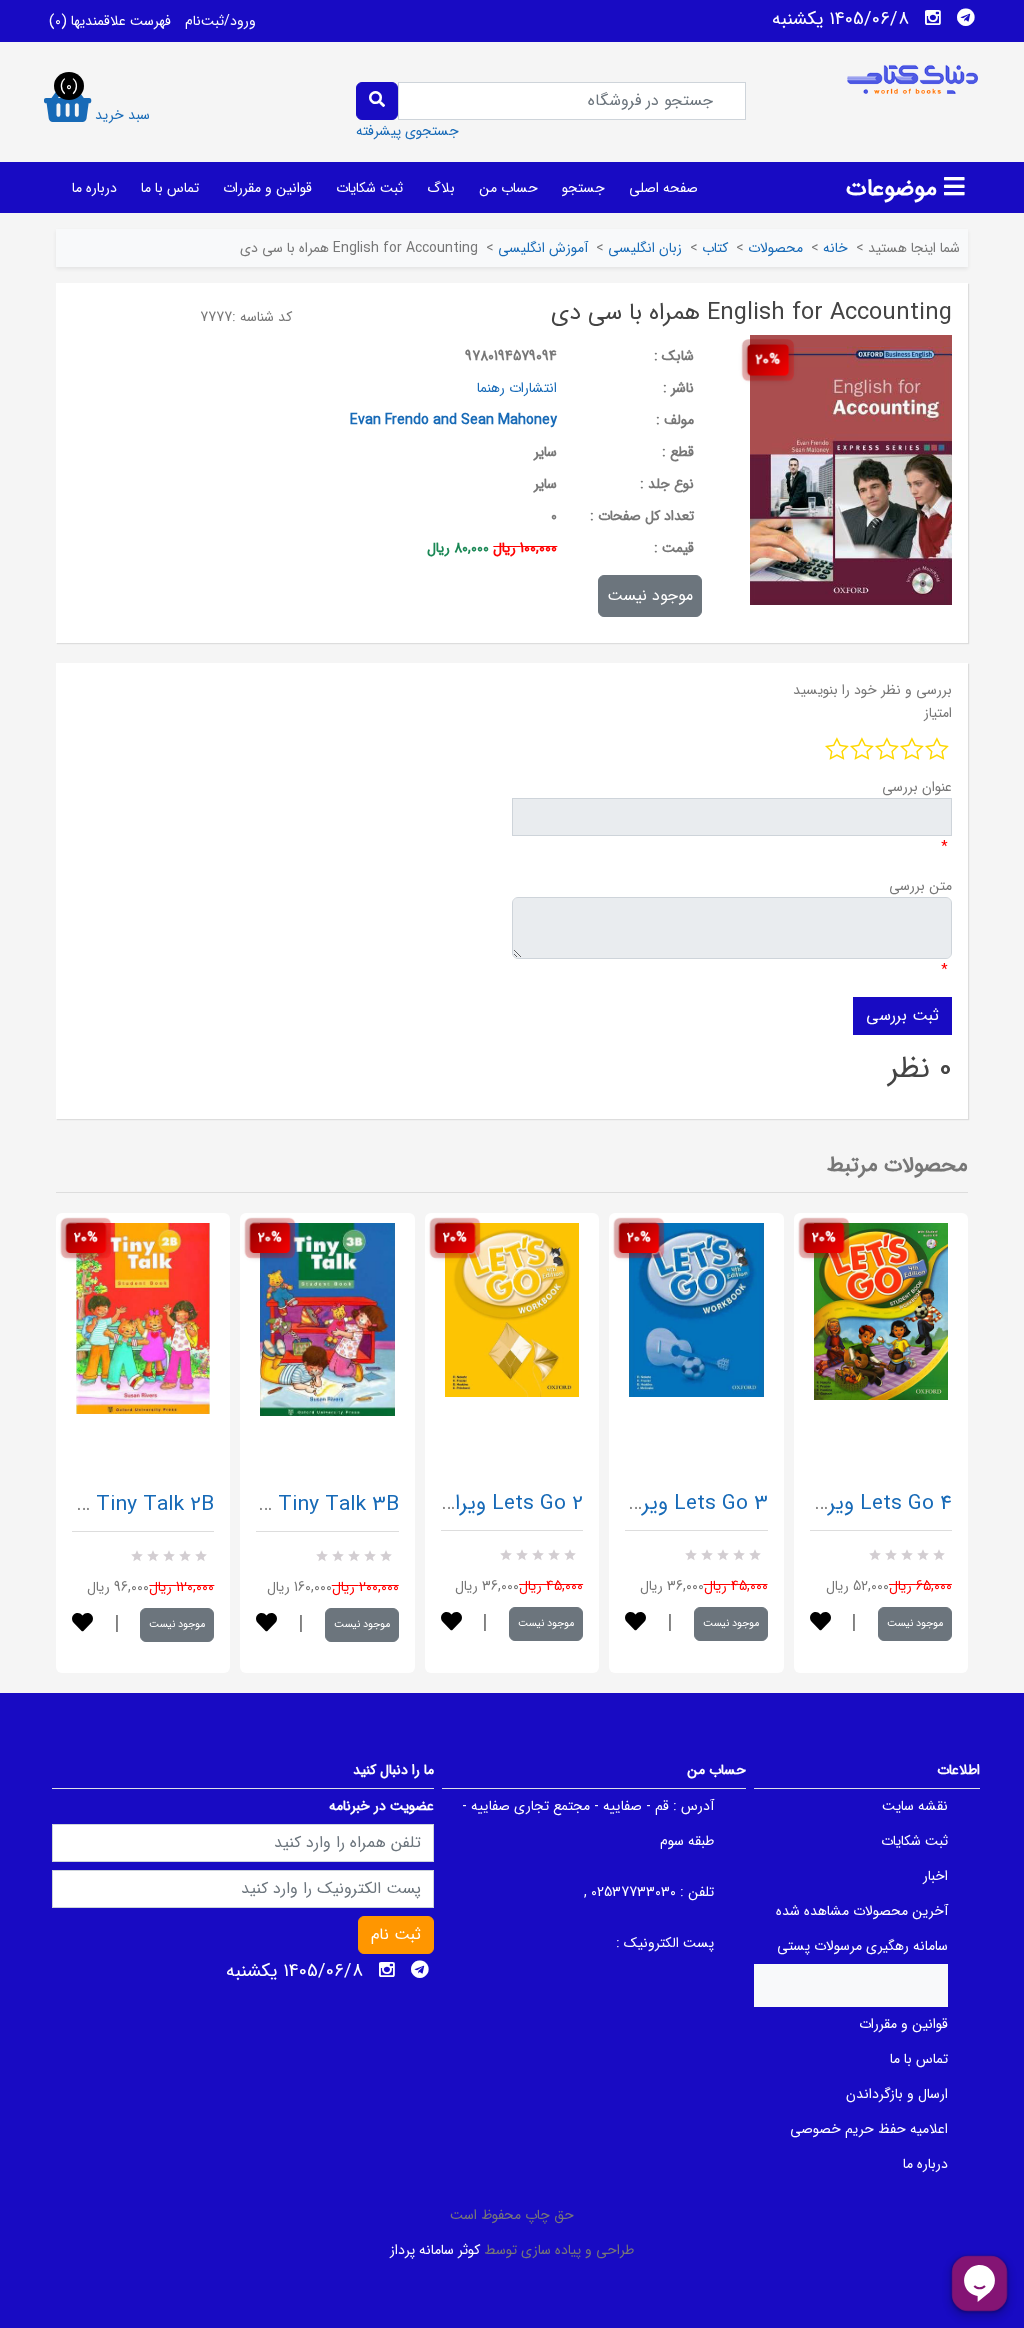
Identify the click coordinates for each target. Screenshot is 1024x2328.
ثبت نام (396, 1934)
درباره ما (94, 188)
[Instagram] (933, 18)
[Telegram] (966, 18)
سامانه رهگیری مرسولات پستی (862, 1946)
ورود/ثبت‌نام (220, 21)
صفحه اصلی (663, 188)
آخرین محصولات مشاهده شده (862, 1911)
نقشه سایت (915, 1806)
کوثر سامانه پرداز (435, 2250)
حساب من (508, 188)
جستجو (583, 188)
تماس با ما (170, 188)
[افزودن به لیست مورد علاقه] (82, 1624)
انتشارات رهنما (517, 388)
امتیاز (938, 713)
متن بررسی (920, 886)
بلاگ (441, 188)
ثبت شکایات (369, 188)
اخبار (935, 1876)
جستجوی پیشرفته (407, 131)
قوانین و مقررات (267, 188)
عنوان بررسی (917, 787)
